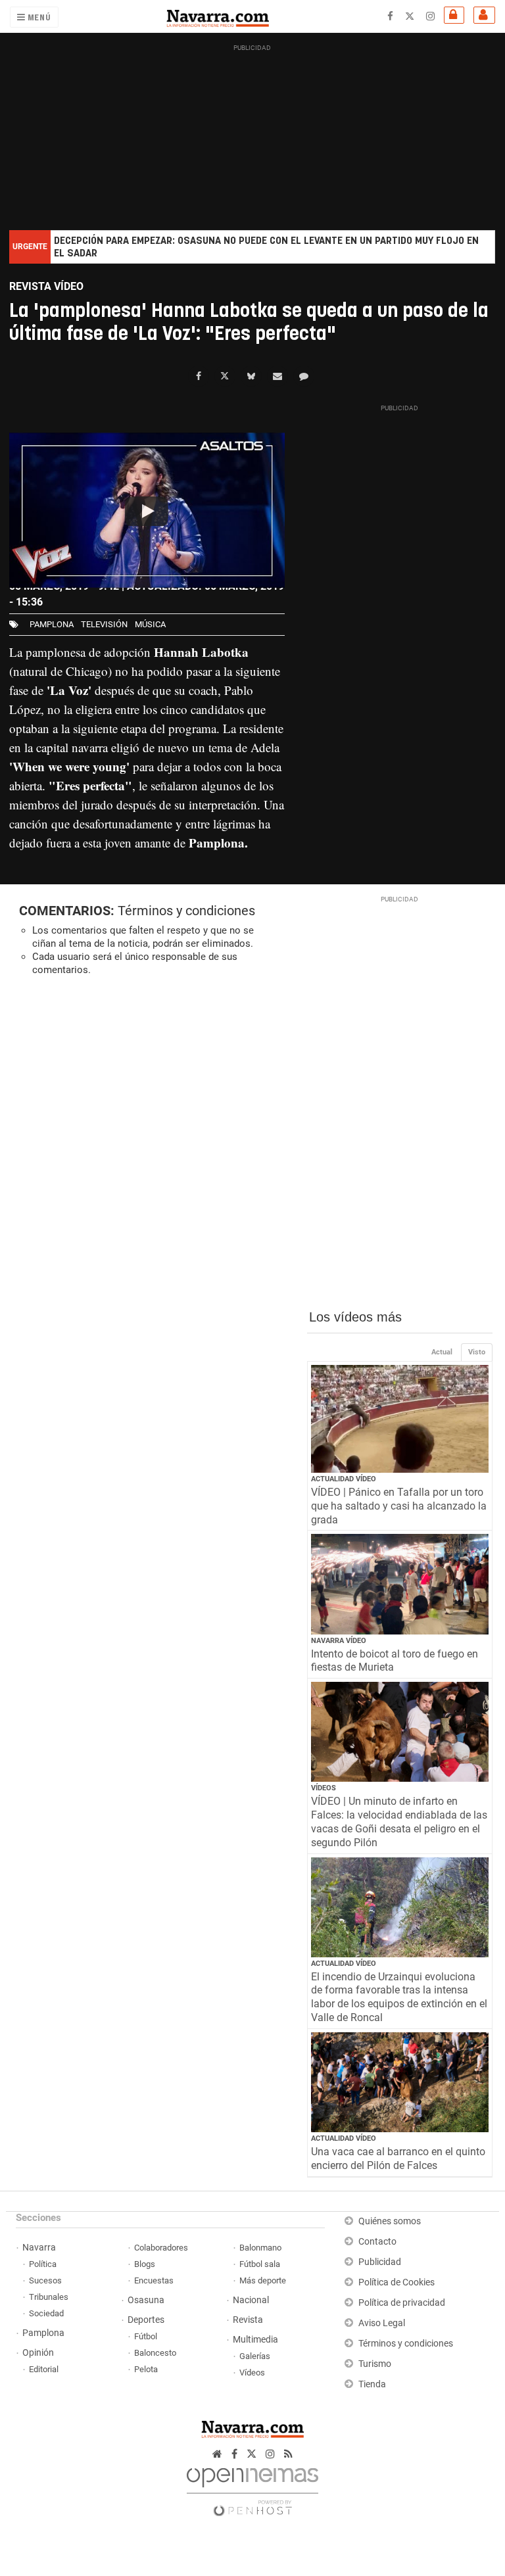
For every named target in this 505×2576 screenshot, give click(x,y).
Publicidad (380, 2262)
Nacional (251, 2300)
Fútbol (146, 2336)
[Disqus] (153, 1167)
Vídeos (324, 1788)
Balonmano (260, 2248)
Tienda (372, 2384)
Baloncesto (155, 2353)
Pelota (146, 2369)
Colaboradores (161, 2248)
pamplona (52, 624)
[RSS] (288, 2454)
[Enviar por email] (277, 376)
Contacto (377, 2242)
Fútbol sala (260, 2264)
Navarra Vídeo (339, 1641)
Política (43, 2264)
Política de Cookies (397, 2282)
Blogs (145, 2264)
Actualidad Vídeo (344, 1479)
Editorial (44, 2369)
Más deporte (263, 2280)
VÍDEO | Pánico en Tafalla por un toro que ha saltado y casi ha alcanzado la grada (399, 1506)
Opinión (38, 2353)
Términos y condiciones (186, 911)
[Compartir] (199, 376)
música (150, 624)
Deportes (146, 2320)
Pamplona (43, 2333)
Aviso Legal (382, 2323)
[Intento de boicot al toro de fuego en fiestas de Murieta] (400, 1584)
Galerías (255, 2356)
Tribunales (49, 2297)
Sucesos (45, 2280)
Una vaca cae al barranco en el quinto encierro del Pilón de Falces (398, 2159)
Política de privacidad (402, 2303)
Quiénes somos (390, 2221)
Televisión (104, 624)
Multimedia (255, 2340)
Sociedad (46, 2313)
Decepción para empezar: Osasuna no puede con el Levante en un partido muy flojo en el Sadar (266, 247)
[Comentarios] (304, 376)
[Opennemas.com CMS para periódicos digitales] (252, 2488)
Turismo (375, 2364)
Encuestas (154, 2280)
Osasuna (146, 2300)
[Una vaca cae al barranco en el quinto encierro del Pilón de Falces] (400, 2082)
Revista (248, 2320)
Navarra (39, 2248)
